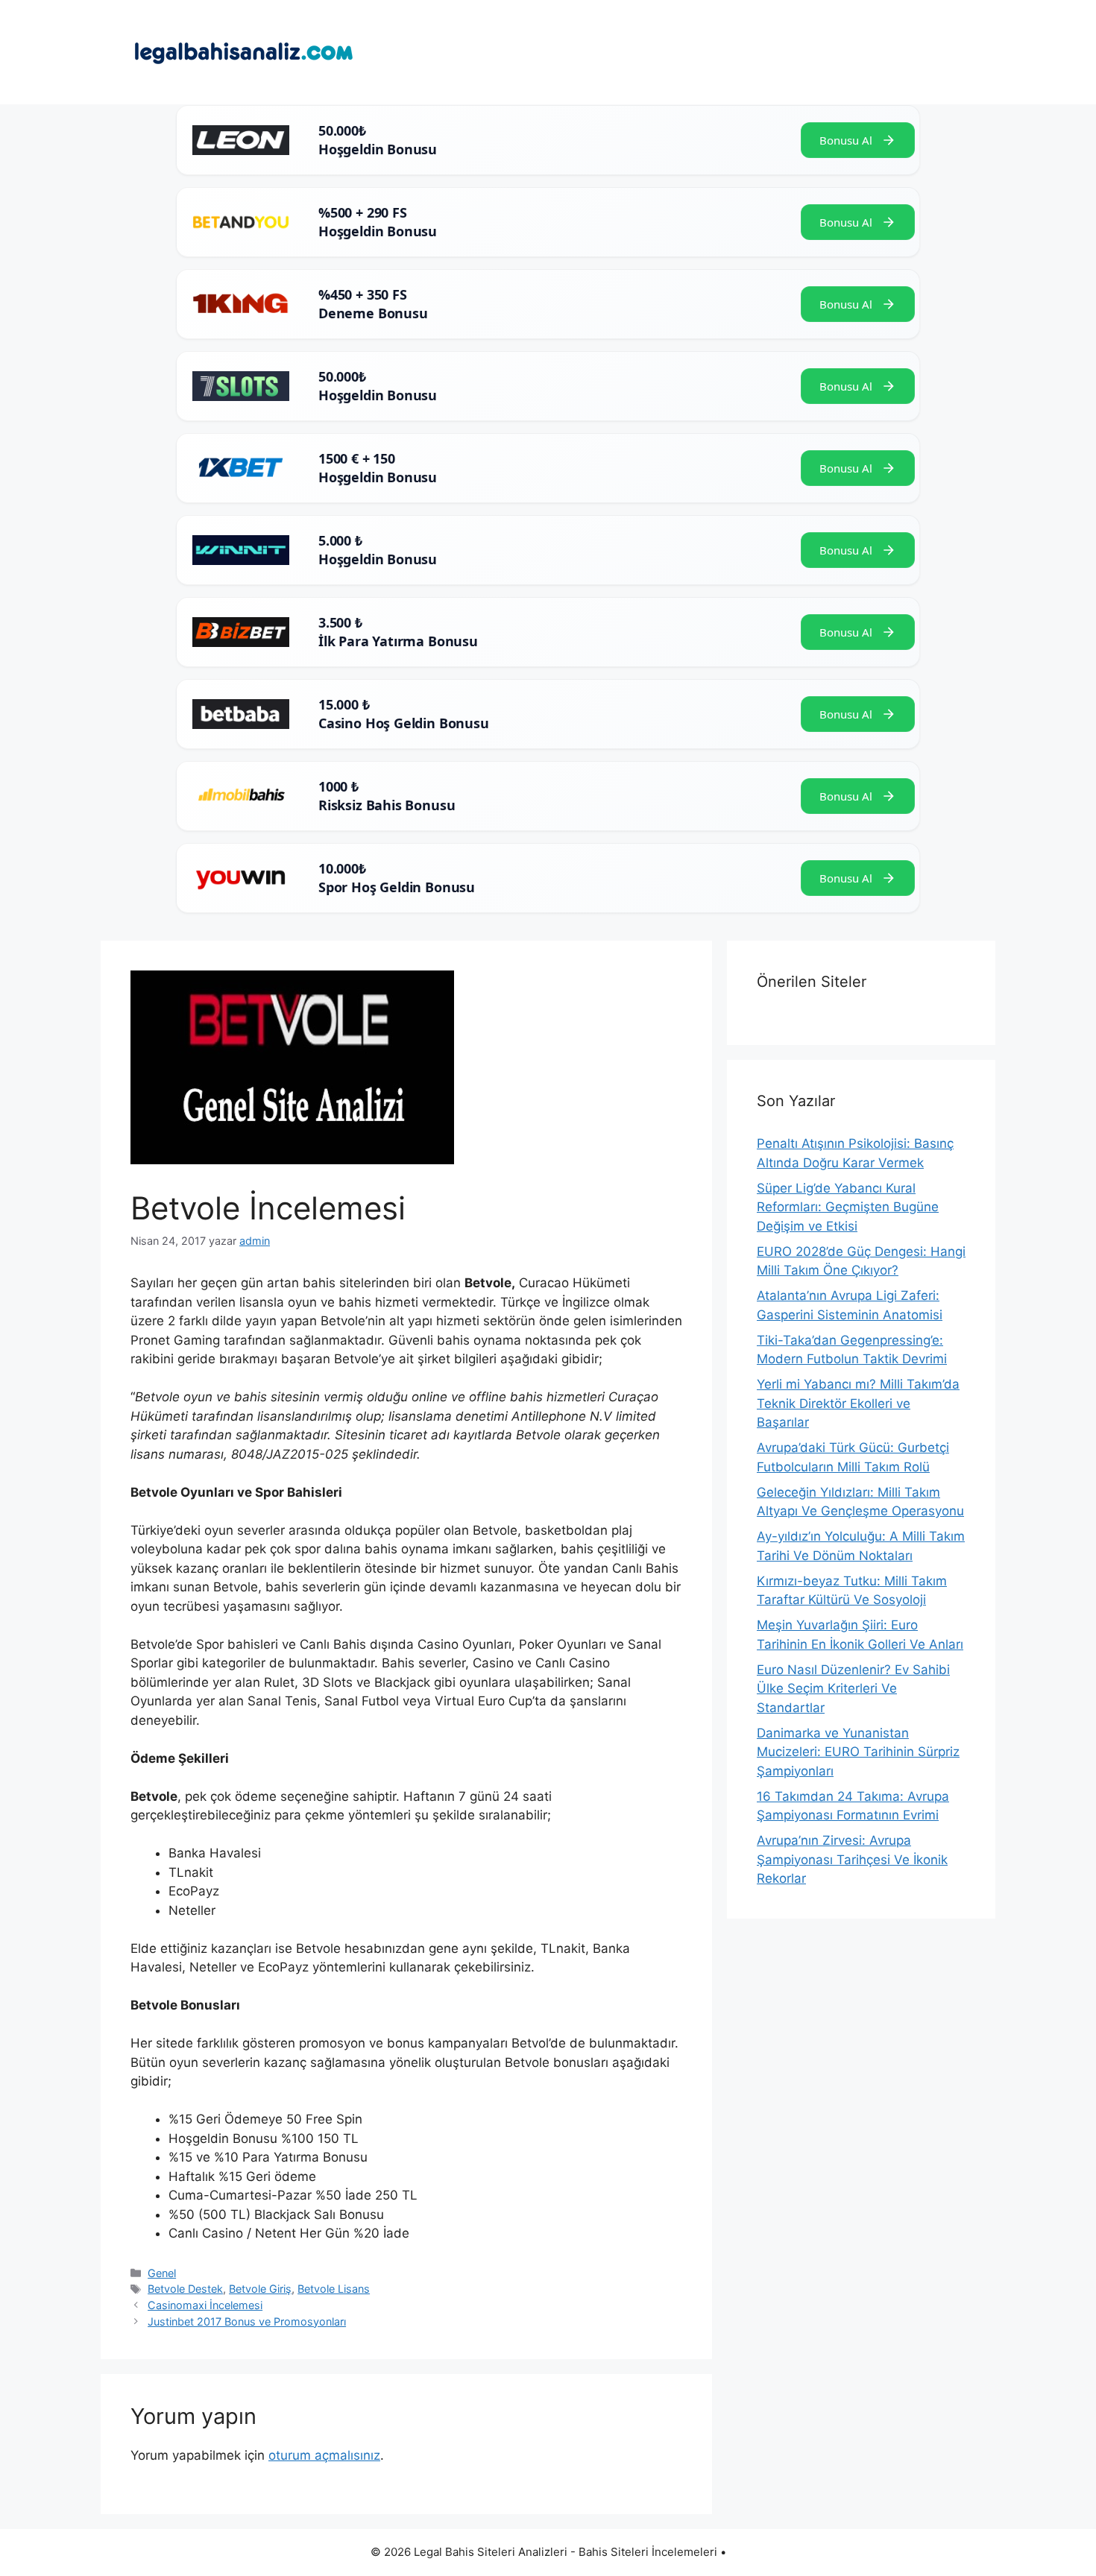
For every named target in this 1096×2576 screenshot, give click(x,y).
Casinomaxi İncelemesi (205, 2305)
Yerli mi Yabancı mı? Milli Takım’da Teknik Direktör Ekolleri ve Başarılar (858, 1403)
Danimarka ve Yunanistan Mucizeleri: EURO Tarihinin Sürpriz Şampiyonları (858, 1752)
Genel (162, 2273)
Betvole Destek (185, 2289)
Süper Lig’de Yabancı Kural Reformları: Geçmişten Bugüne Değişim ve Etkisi (848, 1207)
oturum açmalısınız (324, 2455)
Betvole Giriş (260, 2289)
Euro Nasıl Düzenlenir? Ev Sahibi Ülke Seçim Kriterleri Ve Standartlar (853, 1689)
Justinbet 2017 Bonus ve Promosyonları (247, 2321)
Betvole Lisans (334, 2289)
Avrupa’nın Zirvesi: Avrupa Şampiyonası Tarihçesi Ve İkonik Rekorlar (852, 1859)
